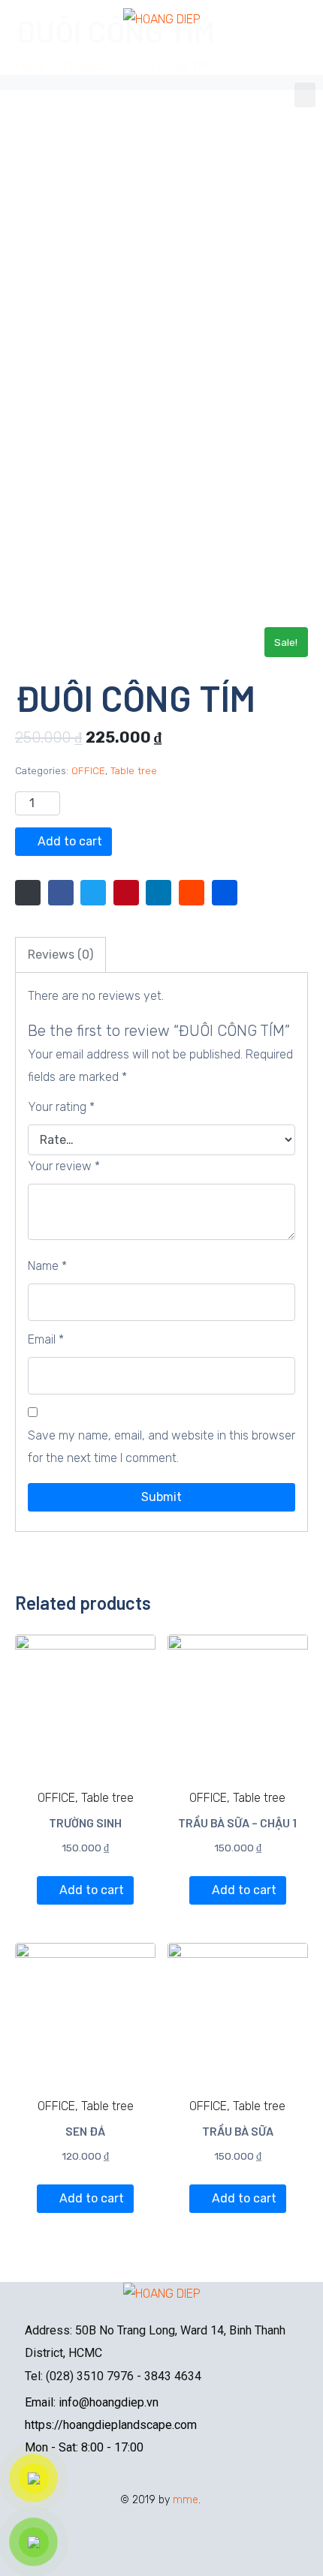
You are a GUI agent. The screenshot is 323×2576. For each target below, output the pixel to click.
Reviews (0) (60, 955)
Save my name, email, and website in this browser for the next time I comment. (161, 1447)
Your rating (61, 1107)
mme (186, 2500)
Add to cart (70, 841)
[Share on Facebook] (61, 893)
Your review (64, 1166)
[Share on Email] (28, 893)
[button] (305, 95)
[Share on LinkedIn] (158, 893)
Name (47, 1266)
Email (46, 1339)
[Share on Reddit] (192, 893)
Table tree (134, 770)
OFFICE (88, 770)
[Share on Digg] (225, 893)
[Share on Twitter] (93, 893)
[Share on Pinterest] (126, 893)
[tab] (60, 955)
